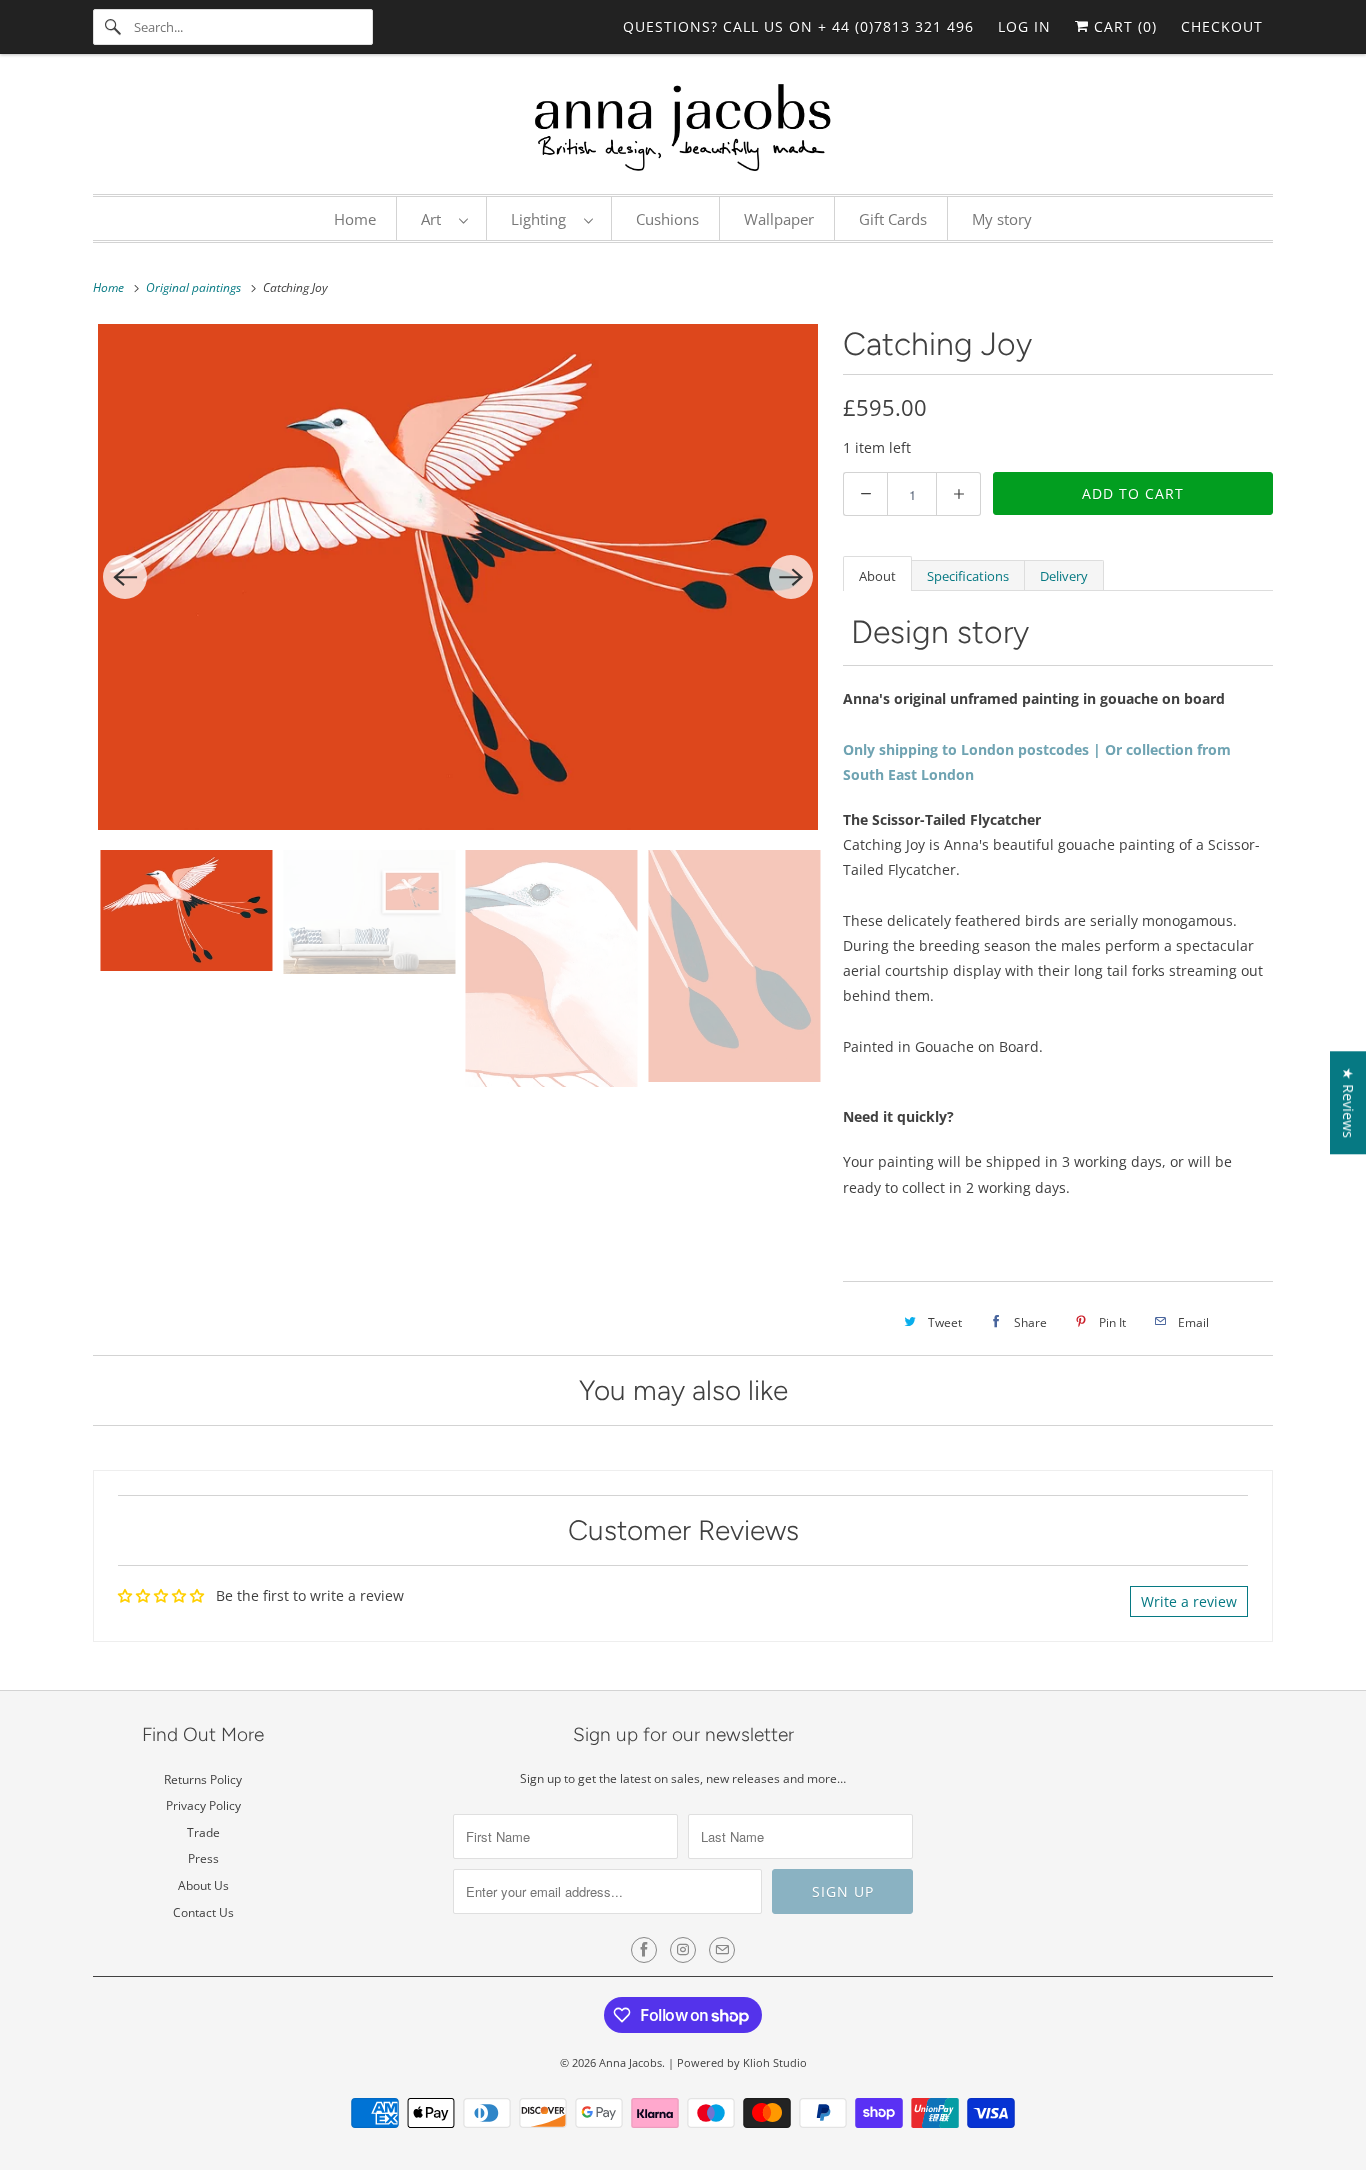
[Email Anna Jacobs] (722, 1950)
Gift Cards (893, 219)
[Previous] (125, 577)
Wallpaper (779, 219)
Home (355, 219)
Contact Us (203, 1912)
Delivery (1064, 576)
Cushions (667, 219)
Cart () (1123, 26)
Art (435, 219)
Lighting (542, 219)
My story (1002, 219)
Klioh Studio (775, 2062)
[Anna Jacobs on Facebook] (644, 1950)
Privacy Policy (203, 1805)
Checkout (1222, 26)
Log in (1024, 26)
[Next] (791, 577)
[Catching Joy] (458, 577)
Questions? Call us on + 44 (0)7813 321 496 (798, 26)
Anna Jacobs (630, 2062)
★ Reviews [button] (1348, 1102)
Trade (203, 1832)
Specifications (968, 576)
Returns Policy (203, 1779)
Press (203, 1858)
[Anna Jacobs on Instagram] (683, 1950)
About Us (203, 1885)
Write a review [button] (1189, 1601)
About (877, 576)
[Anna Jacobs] (683, 129)
